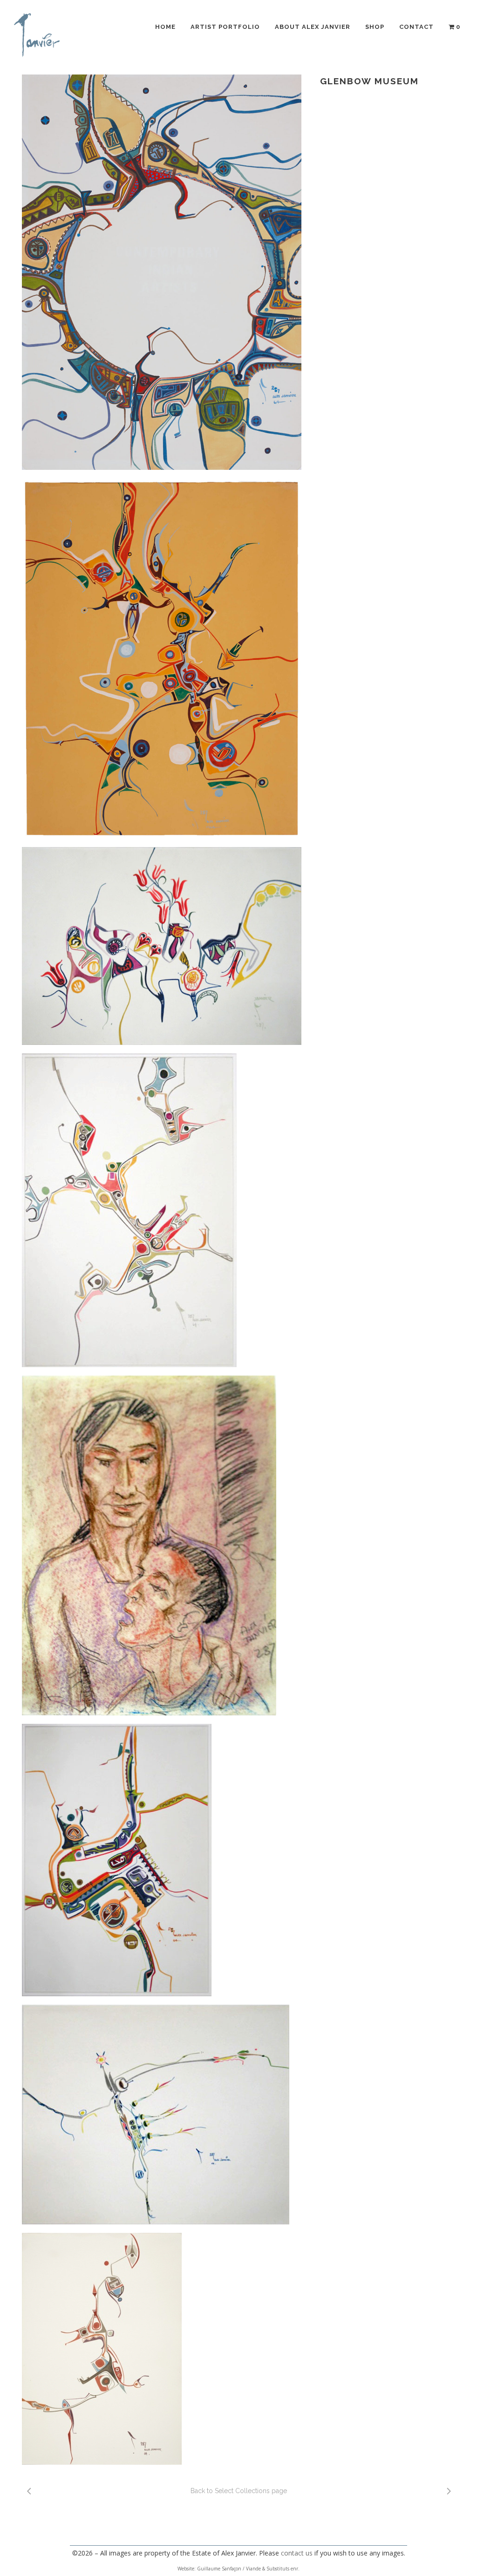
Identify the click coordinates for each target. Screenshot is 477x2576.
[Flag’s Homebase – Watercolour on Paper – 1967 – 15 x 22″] (162, 946)
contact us (297, 2553)
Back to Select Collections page (239, 2491)
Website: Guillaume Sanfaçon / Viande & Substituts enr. (238, 2569)
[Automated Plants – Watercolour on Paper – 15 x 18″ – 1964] (162, 2115)
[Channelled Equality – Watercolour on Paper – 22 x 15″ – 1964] (162, 1210)
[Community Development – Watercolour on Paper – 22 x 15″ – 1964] (162, 2349)
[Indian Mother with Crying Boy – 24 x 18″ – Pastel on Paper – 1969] (162, 1546)
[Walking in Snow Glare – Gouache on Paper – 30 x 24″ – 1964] (162, 658)
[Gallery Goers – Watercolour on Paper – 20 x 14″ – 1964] (162, 272)
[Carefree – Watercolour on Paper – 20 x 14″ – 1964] (162, 1860)
